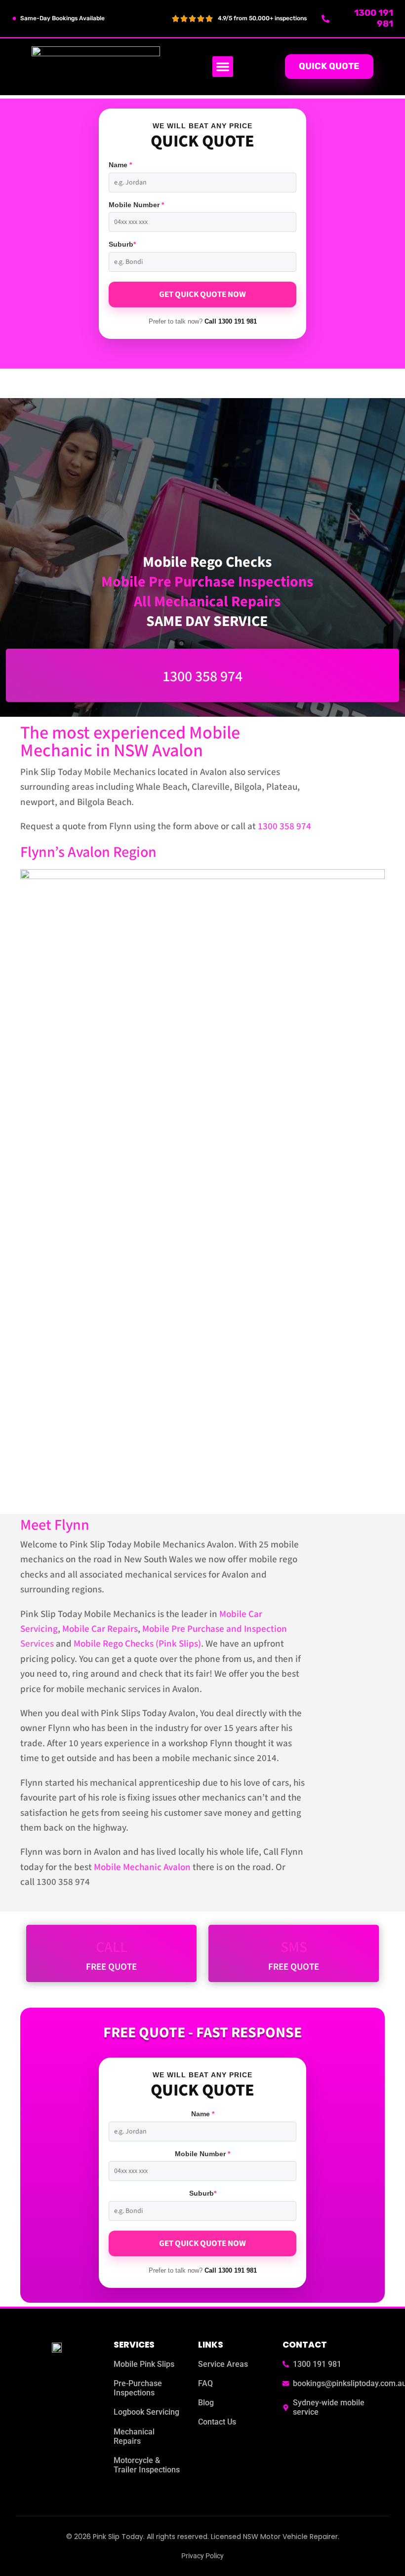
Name (120, 165)
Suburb (122, 244)
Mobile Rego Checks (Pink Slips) (137, 1644)
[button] (223, 67)
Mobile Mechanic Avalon (142, 1867)
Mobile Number (136, 205)
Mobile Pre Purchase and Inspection (215, 1629)
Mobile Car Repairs (100, 1629)
